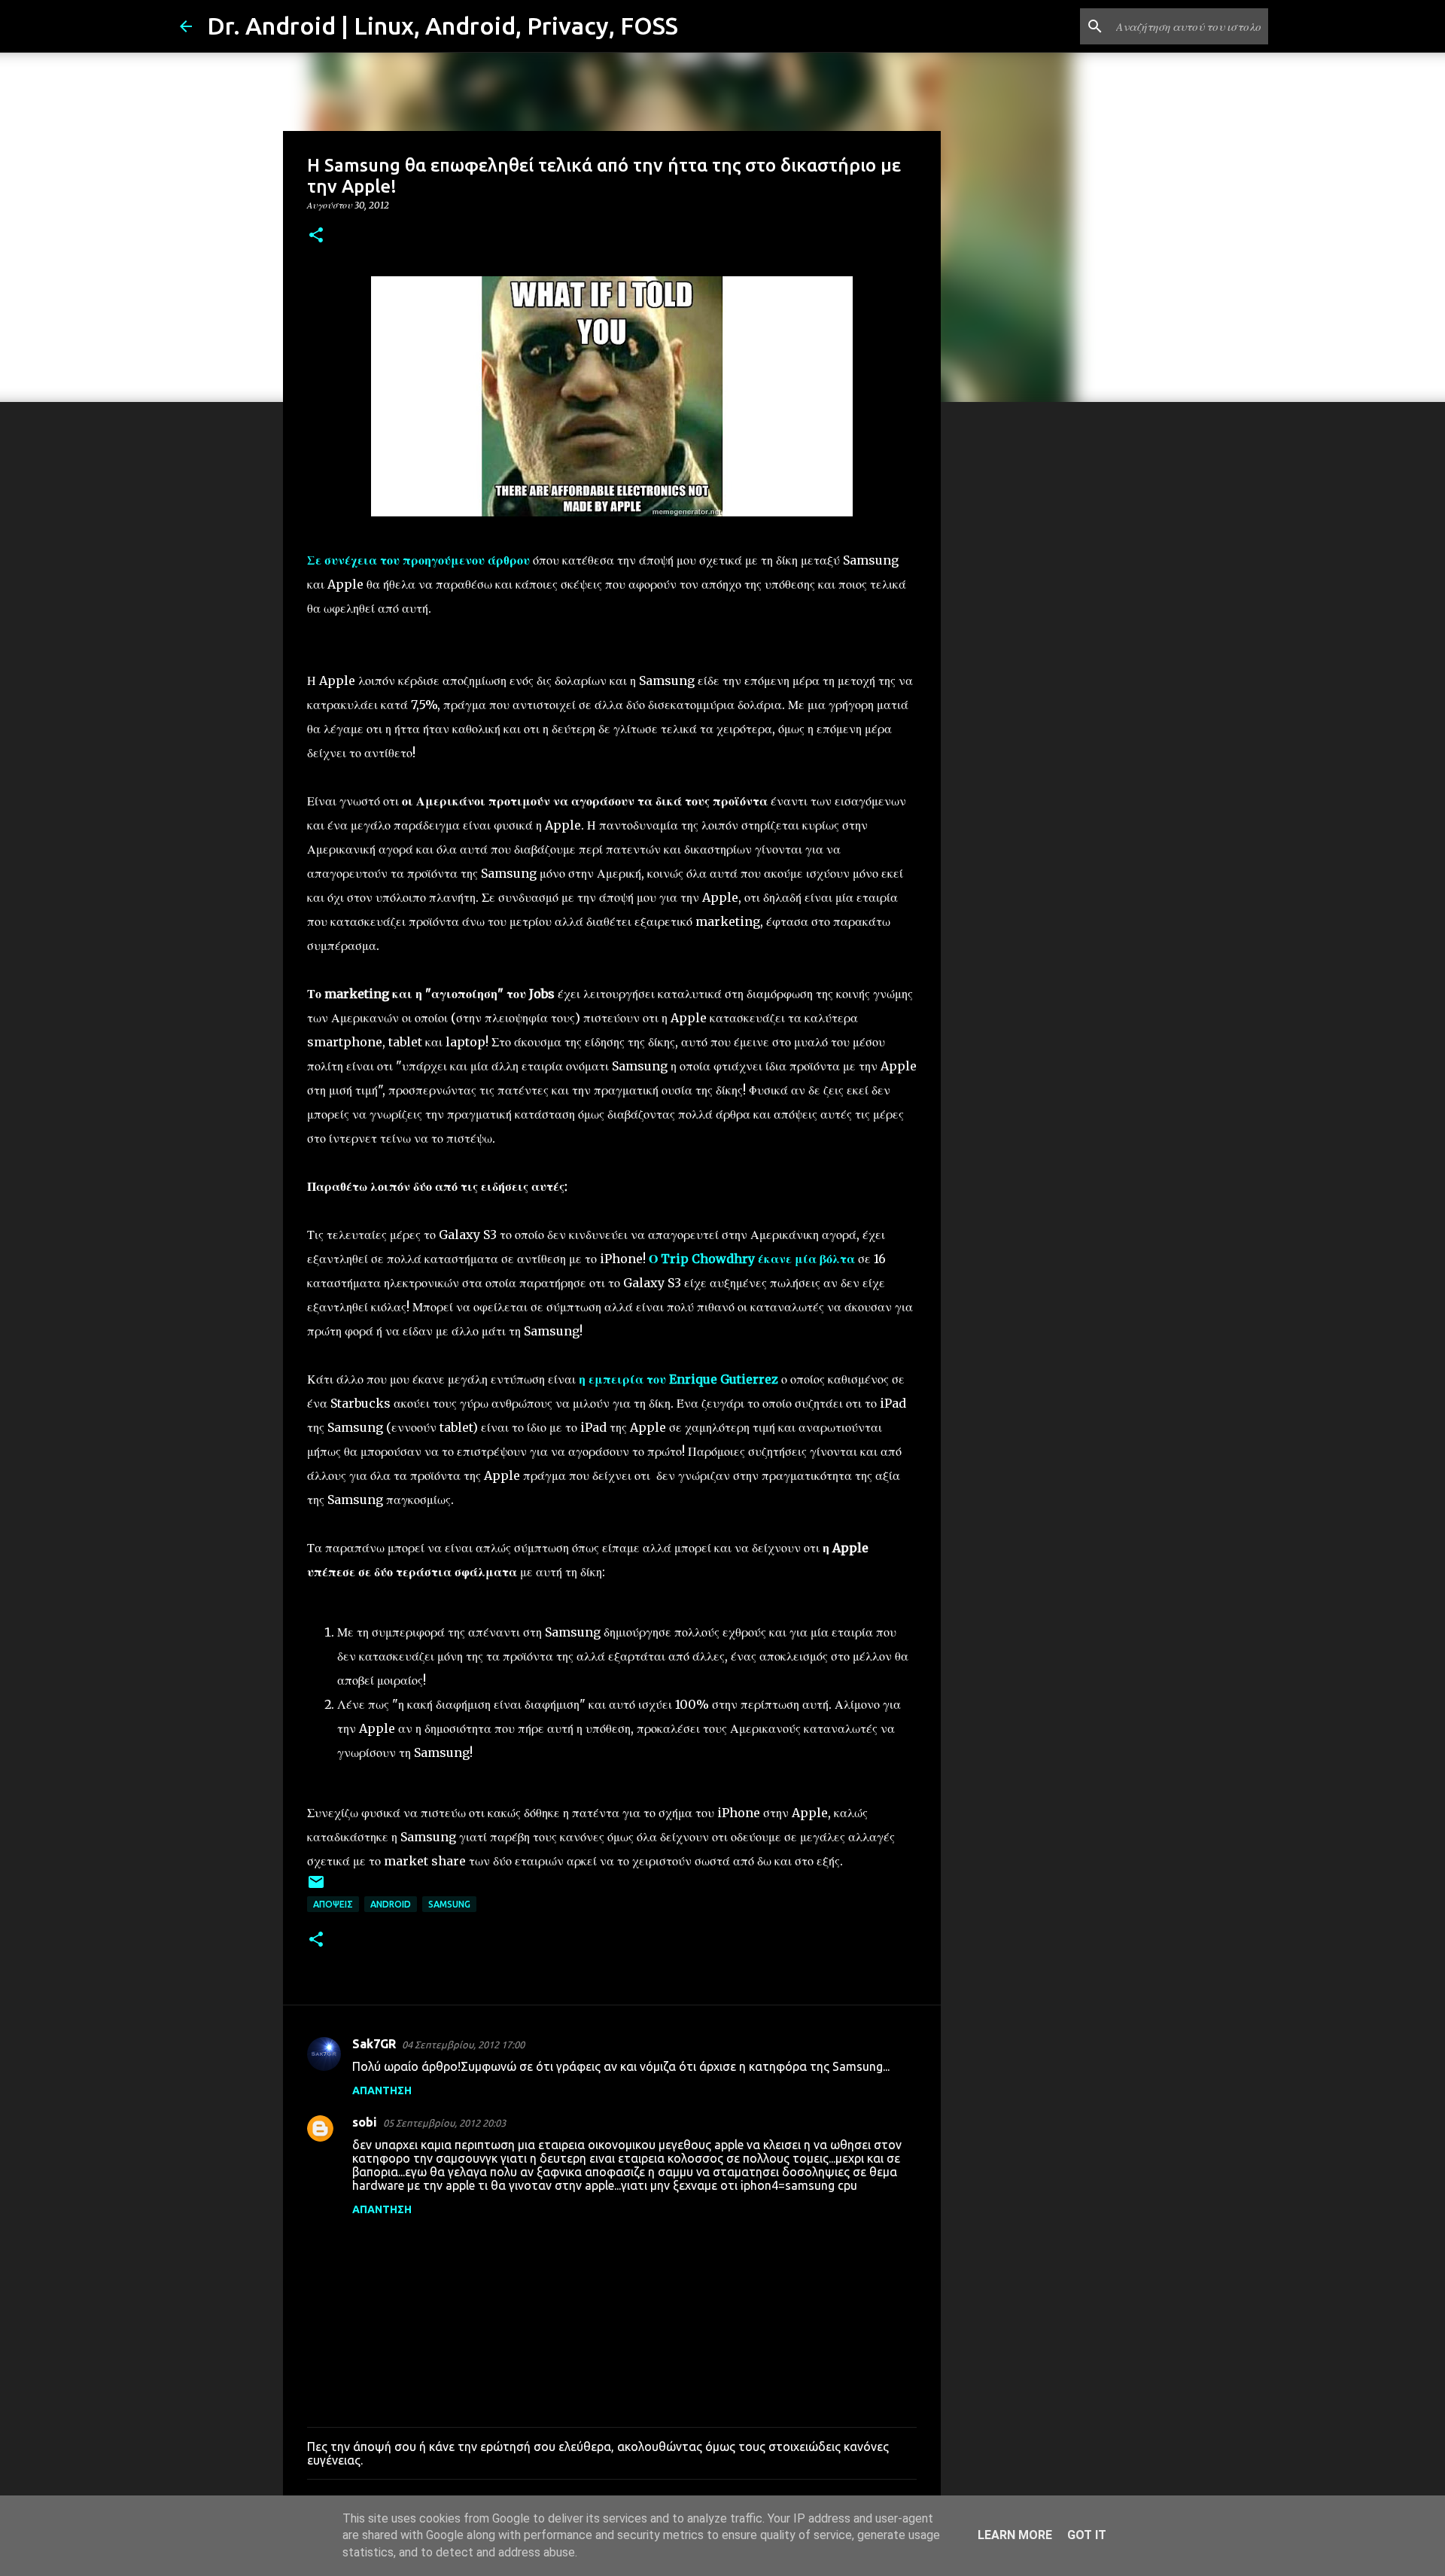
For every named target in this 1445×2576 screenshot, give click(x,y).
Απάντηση (382, 2090)
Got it (1087, 2535)
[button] (316, 236)
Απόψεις (333, 1904)
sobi (365, 2122)
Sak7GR (374, 2044)
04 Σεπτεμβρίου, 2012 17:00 (463, 2045)
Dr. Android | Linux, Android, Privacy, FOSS (443, 26)
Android (391, 1904)
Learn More (1015, 2535)
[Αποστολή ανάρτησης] (316, 1888)
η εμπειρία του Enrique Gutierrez (678, 1379)
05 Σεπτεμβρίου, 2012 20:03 (444, 2123)
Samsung (449, 1904)
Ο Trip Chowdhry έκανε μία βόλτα (752, 1259)
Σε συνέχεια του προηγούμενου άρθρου (418, 560)
